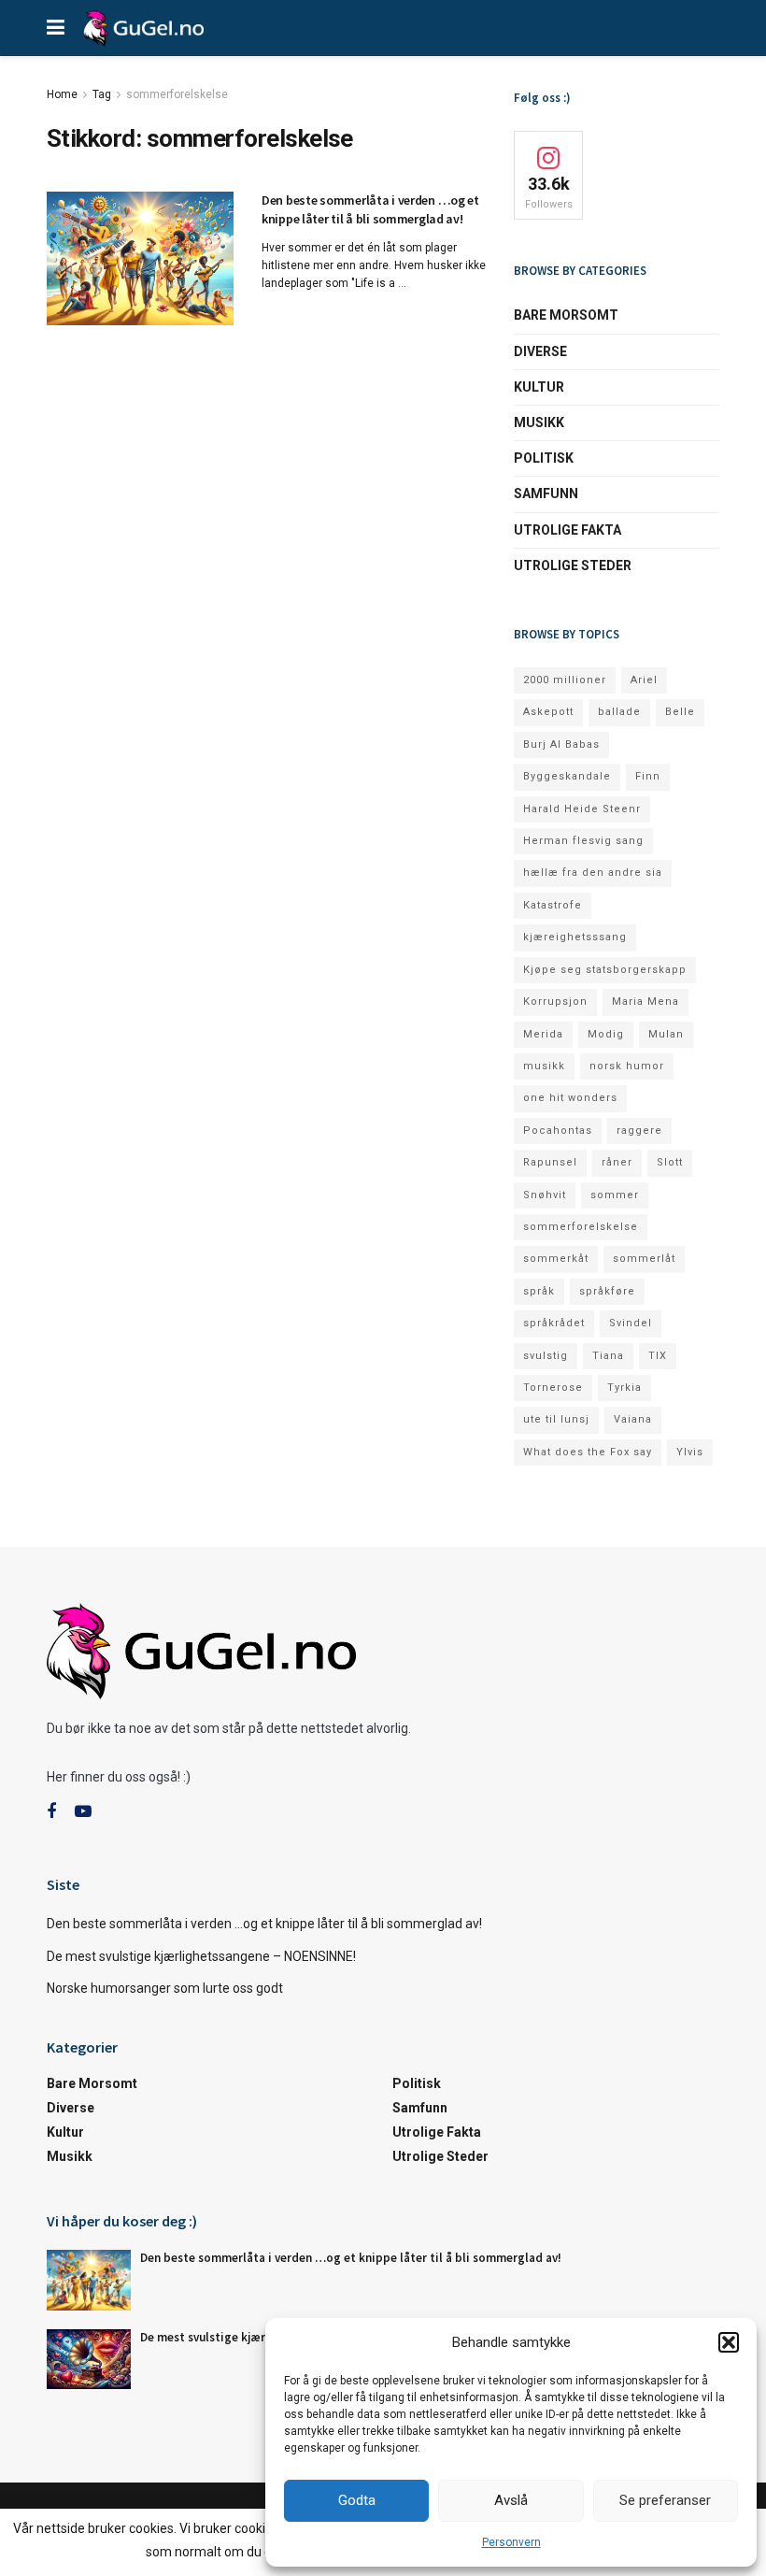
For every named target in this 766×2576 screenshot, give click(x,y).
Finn (648, 776)
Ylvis (690, 1452)
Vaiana (633, 1419)
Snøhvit (545, 1195)
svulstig (546, 1356)
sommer (615, 1195)
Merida (543, 1034)
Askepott (548, 712)
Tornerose (553, 1388)
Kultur (539, 387)
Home (62, 94)
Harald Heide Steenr (582, 809)
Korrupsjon (555, 1002)
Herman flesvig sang (583, 841)
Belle (680, 712)
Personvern (511, 2542)
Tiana (608, 1356)
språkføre (607, 1291)
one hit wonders (570, 1098)
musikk (544, 1066)
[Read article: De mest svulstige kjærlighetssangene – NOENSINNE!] (89, 2359)
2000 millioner (565, 680)
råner (617, 1162)
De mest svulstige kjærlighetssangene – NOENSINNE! (201, 1956)
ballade (619, 712)
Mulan (666, 1034)
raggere (639, 1131)
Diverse (540, 351)
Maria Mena (645, 1002)
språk (539, 1291)
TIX (658, 1356)
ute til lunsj (556, 1419)
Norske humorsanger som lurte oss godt (165, 1988)
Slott (670, 1162)
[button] (729, 2342)
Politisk (544, 458)
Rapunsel (550, 1162)
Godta (357, 2500)
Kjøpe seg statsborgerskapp (605, 970)
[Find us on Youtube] (83, 1812)
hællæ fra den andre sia (593, 873)
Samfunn (546, 494)
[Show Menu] (56, 28)
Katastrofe (553, 905)
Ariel (644, 680)
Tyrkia (624, 1388)
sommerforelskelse (177, 94)
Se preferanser (665, 2500)
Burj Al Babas (561, 744)
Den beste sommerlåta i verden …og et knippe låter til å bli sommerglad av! (370, 209)
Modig (606, 1034)
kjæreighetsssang (575, 937)
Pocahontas (558, 1131)
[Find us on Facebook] (51, 1812)
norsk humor (627, 1066)
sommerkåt (556, 1259)
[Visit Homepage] (143, 28)
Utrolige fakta (567, 530)
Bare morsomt (566, 315)
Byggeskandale (567, 776)
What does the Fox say (588, 1452)
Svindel (631, 1323)
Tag (102, 94)
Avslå (511, 2500)
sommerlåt (644, 1259)
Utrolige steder (573, 565)
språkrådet (554, 1323)
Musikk (539, 422)
